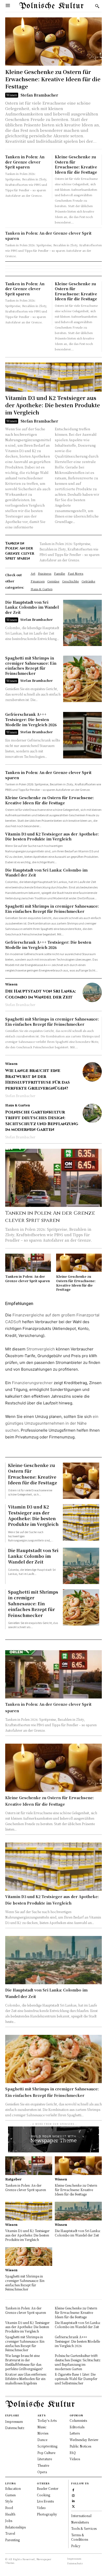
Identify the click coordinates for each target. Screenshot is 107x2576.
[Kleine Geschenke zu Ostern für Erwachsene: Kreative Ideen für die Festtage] (53, 42)
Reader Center (48, 2488)
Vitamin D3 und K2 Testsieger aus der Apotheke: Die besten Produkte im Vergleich (53, 405)
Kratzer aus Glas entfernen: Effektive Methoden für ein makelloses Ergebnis (26, 2379)
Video (41, 2508)
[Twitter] (73, 2506)
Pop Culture (46, 2453)
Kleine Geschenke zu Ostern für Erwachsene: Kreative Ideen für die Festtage (53, 79)
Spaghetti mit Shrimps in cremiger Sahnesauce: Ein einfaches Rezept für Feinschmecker (31, 666)
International (81, 2516)
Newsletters (80, 2522)
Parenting (12, 2540)
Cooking (44, 2495)
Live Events (45, 2501)
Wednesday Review (84, 2440)
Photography (47, 2514)
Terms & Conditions (80, 2537)
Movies (43, 2433)
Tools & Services (84, 2528)
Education (13, 2488)
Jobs (9, 2521)
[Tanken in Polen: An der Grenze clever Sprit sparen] (53, 1178)
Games (10, 2495)
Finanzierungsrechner (32, 1383)
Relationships (15, 2527)
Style (9, 2501)
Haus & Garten (18, 1105)
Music (42, 2427)
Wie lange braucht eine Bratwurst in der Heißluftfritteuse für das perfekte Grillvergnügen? (38, 1079)
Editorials (77, 2427)
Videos (75, 2459)
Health (10, 2514)
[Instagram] (73, 2495)
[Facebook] (73, 2490)
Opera (42, 2472)
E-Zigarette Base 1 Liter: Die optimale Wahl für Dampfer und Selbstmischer (76, 2379)
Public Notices (80, 2446)
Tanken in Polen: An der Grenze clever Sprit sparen (25, 162)
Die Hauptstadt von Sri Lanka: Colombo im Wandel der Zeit (32, 607)
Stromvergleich (41, 1349)
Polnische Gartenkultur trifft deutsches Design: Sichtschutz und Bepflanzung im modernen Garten (42, 1121)
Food (9, 2508)
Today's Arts (47, 2420)
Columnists (78, 2420)
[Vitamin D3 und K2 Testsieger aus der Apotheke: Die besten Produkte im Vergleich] (53, 377)
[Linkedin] (73, 2501)
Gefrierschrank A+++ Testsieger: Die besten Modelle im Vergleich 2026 (31, 719)
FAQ (73, 2453)
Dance (42, 2440)
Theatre (43, 2465)
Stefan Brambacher (39, 95)
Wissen (12, 95)
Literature (45, 2459)
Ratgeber (13, 2179)
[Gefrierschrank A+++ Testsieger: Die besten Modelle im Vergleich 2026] (82, 735)
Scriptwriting (47, 2446)
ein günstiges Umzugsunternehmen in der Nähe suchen (52, 1423)
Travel (10, 2533)
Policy (76, 2546)
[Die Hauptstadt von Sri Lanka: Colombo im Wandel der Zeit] (82, 623)
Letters (75, 2433)
